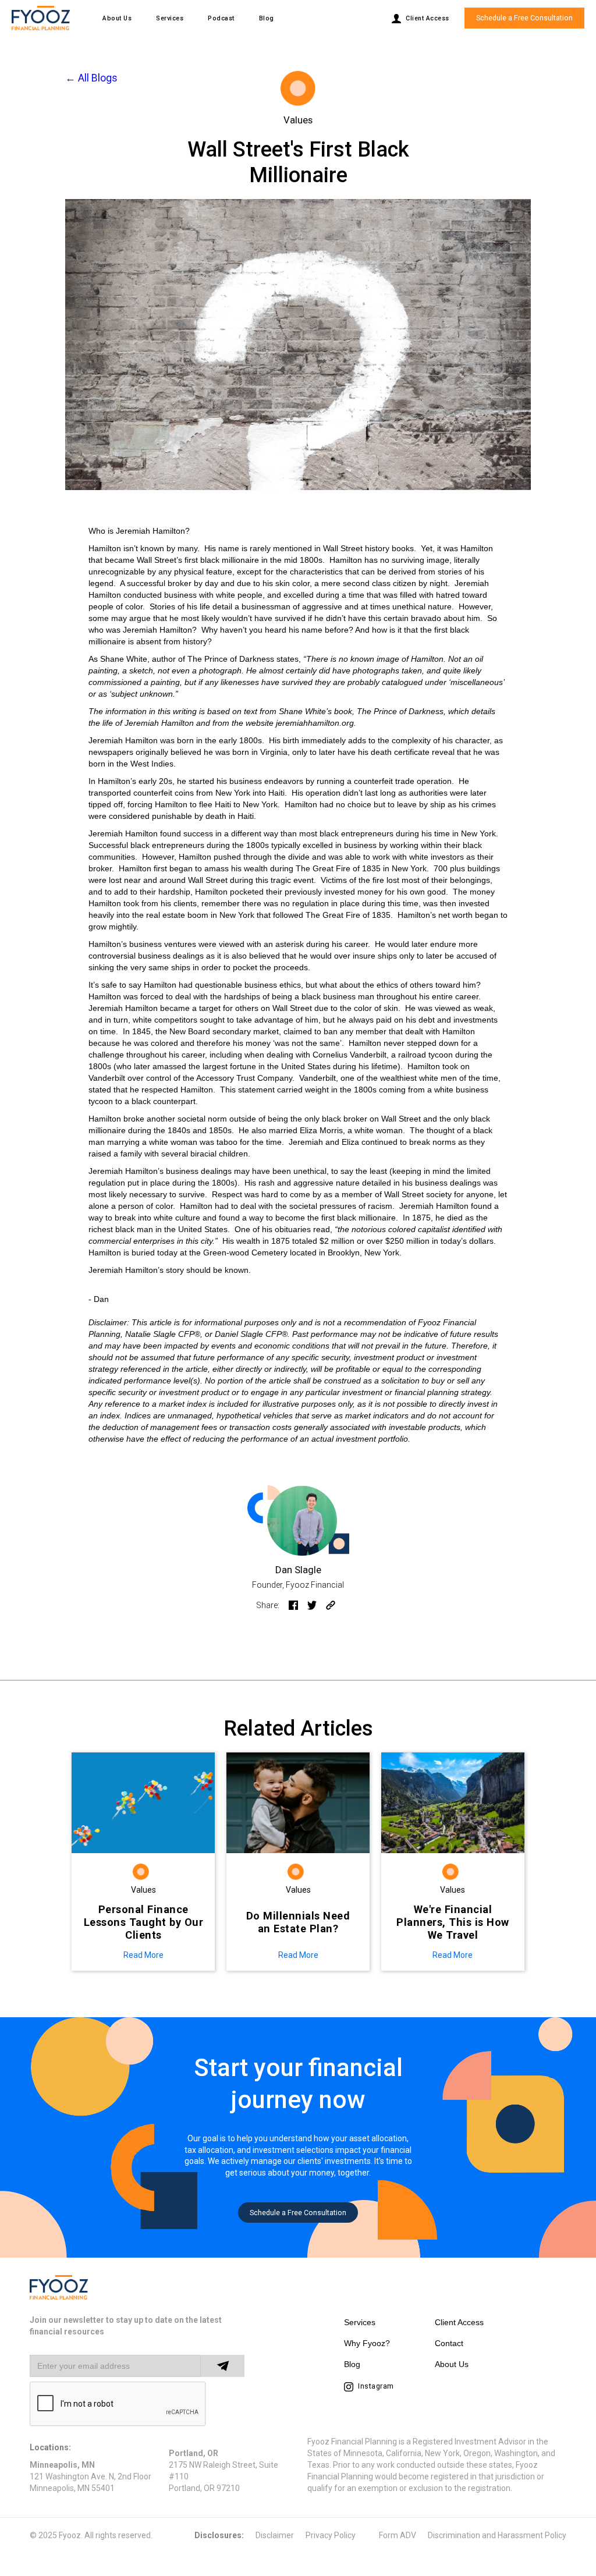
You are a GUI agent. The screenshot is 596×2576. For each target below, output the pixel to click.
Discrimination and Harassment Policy (497, 2535)
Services (170, 18)
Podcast (221, 18)
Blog (267, 18)
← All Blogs (91, 79)
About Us (117, 18)
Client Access (459, 2322)
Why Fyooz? (367, 2343)
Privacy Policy (331, 2535)
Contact (449, 2343)
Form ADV (398, 2535)
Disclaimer (275, 2535)
